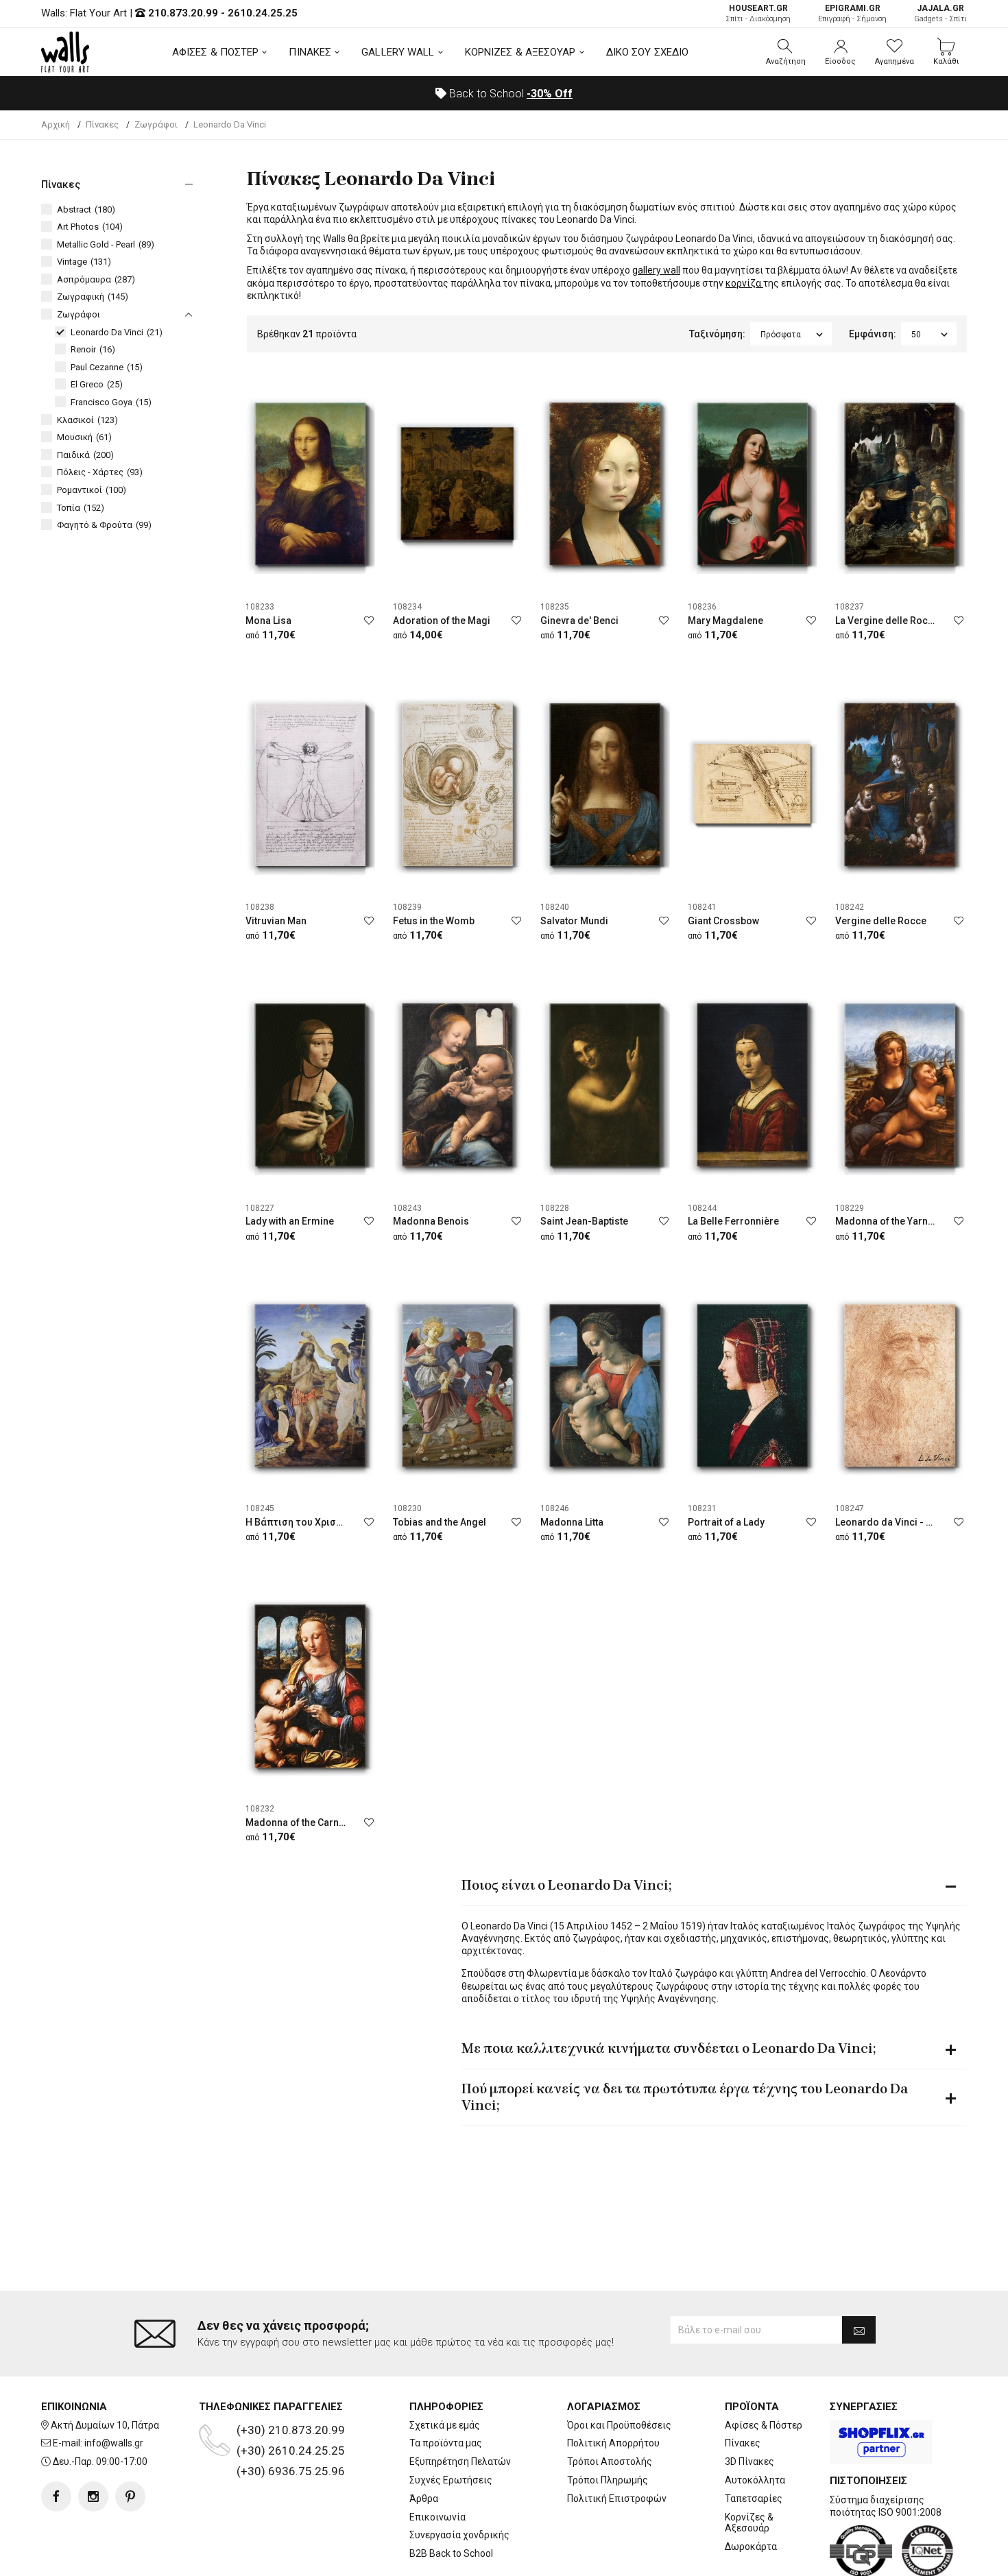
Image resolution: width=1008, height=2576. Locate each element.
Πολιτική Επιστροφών (617, 2499)
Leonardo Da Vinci (117, 332)
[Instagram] (93, 2496)
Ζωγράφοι (79, 314)
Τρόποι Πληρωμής (608, 2480)
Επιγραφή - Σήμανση (852, 13)
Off (550, 94)
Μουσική (84, 437)
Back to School (509, 94)
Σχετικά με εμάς (445, 2425)
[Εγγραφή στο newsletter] (859, 2330)
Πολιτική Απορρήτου (613, 2443)
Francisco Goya (111, 402)
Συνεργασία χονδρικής (459, 2535)
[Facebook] (56, 2496)
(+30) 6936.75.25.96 (291, 2471)
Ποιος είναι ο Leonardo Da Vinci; (566, 1885)
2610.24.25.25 (263, 13)
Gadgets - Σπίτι (940, 13)
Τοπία (81, 508)
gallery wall (656, 270)
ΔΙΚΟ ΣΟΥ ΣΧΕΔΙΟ (648, 52)
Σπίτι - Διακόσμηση (758, 13)
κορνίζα (744, 283)
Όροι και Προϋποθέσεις (619, 2425)
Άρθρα (424, 2499)
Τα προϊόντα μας (446, 2443)
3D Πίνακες (749, 2461)
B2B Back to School (451, 2553)
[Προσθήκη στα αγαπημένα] (369, 621)
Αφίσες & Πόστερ (764, 2425)
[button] (786, 52)
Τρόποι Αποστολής (610, 2461)
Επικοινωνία (437, 2517)
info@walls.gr (114, 2443)
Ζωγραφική (93, 297)
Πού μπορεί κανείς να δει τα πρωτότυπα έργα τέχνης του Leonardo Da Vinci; (685, 2097)
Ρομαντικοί (92, 490)
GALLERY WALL (398, 52)
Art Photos (90, 227)
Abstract (86, 209)
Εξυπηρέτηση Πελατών (460, 2461)
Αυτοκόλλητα (755, 2480)
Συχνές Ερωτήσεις (451, 2480)
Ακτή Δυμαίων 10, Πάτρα (105, 2425)
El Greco (97, 384)
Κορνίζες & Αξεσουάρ (749, 2523)
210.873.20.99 (183, 13)
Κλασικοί (87, 420)
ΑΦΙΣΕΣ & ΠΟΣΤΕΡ (216, 52)
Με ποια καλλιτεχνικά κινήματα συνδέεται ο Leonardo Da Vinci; (669, 2048)
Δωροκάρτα (751, 2547)
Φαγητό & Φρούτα (104, 525)
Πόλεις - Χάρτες (100, 472)
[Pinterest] (130, 2496)
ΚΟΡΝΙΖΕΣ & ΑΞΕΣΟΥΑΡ (520, 52)
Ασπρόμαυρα (96, 279)
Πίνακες (743, 2443)
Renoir (93, 349)
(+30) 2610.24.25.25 (291, 2451)
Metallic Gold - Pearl (106, 244)
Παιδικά (85, 455)
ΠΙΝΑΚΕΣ (310, 52)
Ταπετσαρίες (754, 2499)
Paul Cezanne (107, 367)
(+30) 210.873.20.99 (291, 2430)
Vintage (84, 262)
